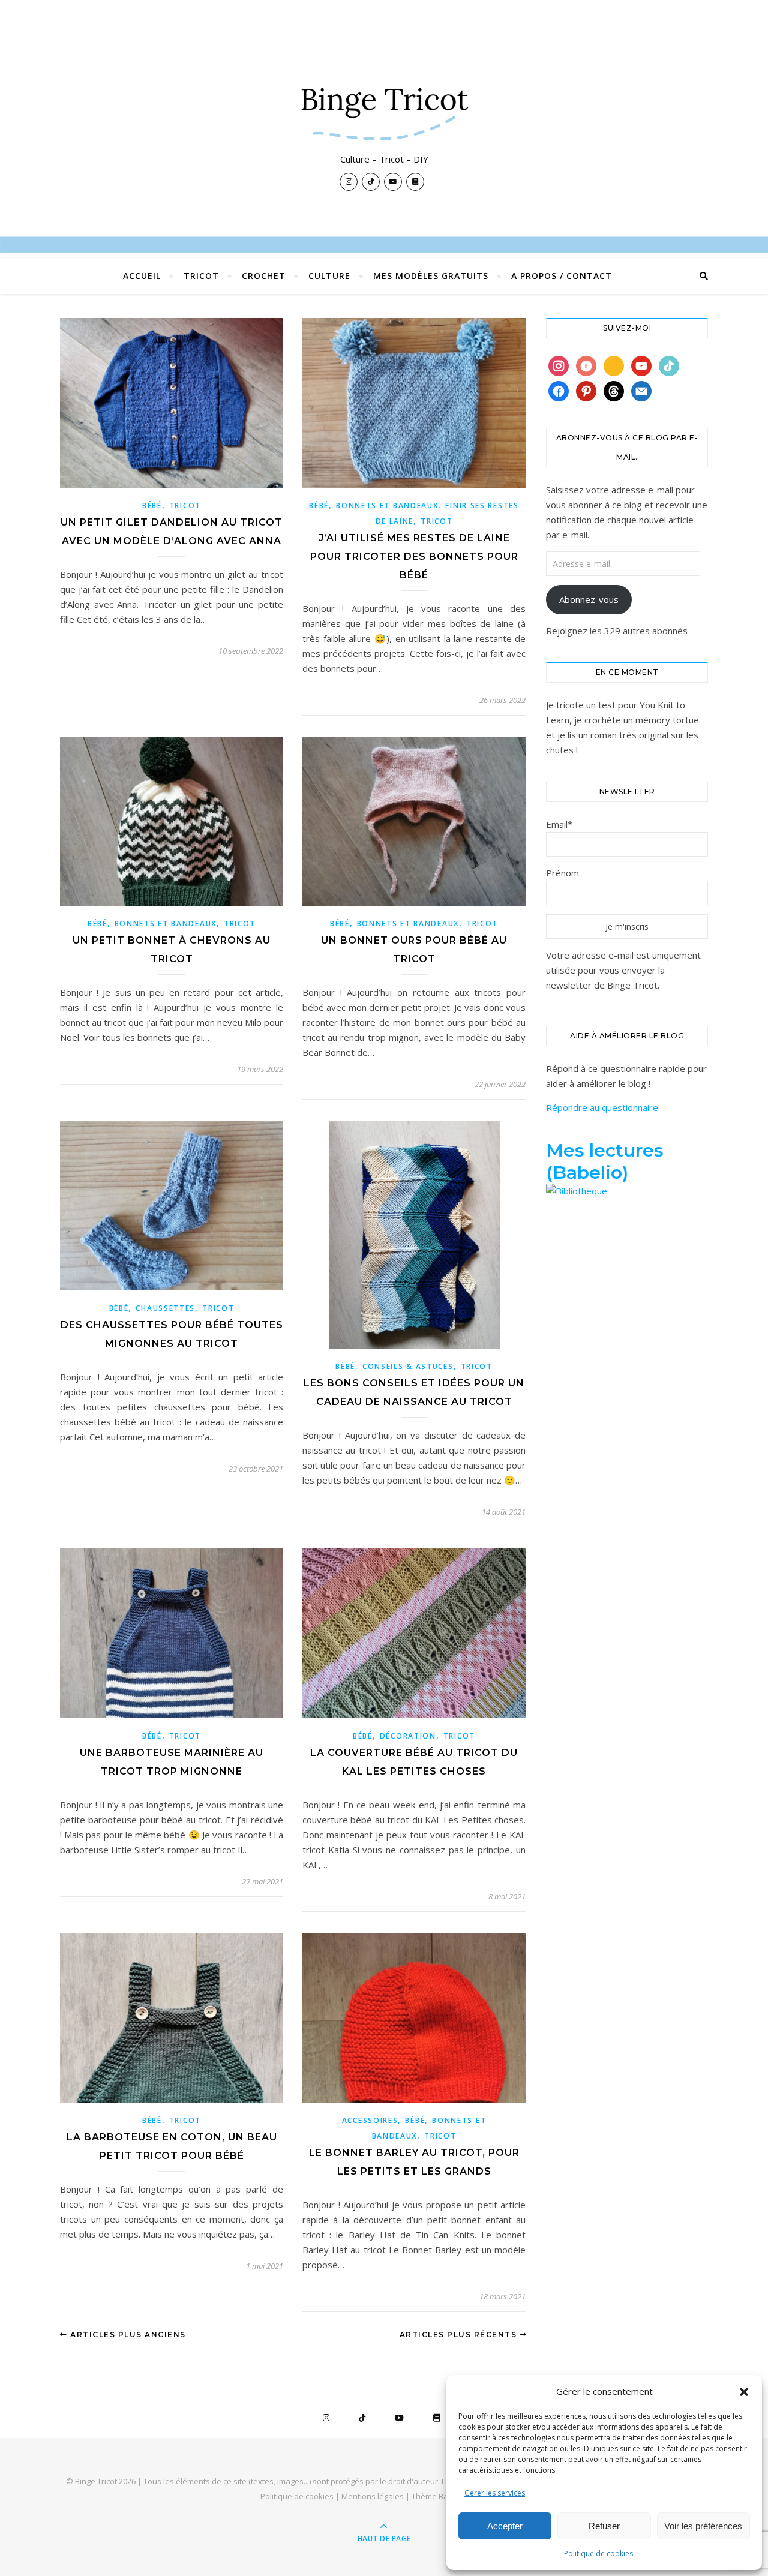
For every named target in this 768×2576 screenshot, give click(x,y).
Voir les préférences (703, 2526)
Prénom (562, 873)
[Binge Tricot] (384, 106)
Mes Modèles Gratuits (431, 276)
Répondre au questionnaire (602, 1107)
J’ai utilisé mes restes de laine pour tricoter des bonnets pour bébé (414, 556)
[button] (744, 2392)
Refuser (604, 2526)
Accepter (505, 2526)
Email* (559, 824)
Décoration (408, 1736)
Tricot (201, 276)
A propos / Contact (562, 276)
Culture (329, 276)
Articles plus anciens (127, 2335)
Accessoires (370, 2120)
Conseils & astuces (408, 1366)
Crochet (264, 276)
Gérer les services (495, 2493)
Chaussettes (165, 1308)
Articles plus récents (460, 2335)
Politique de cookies (598, 2554)
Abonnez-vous (589, 599)
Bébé (152, 505)
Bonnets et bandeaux (387, 505)
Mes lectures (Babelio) (605, 1161)
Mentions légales (373, 2496)
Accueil (142, 276)
